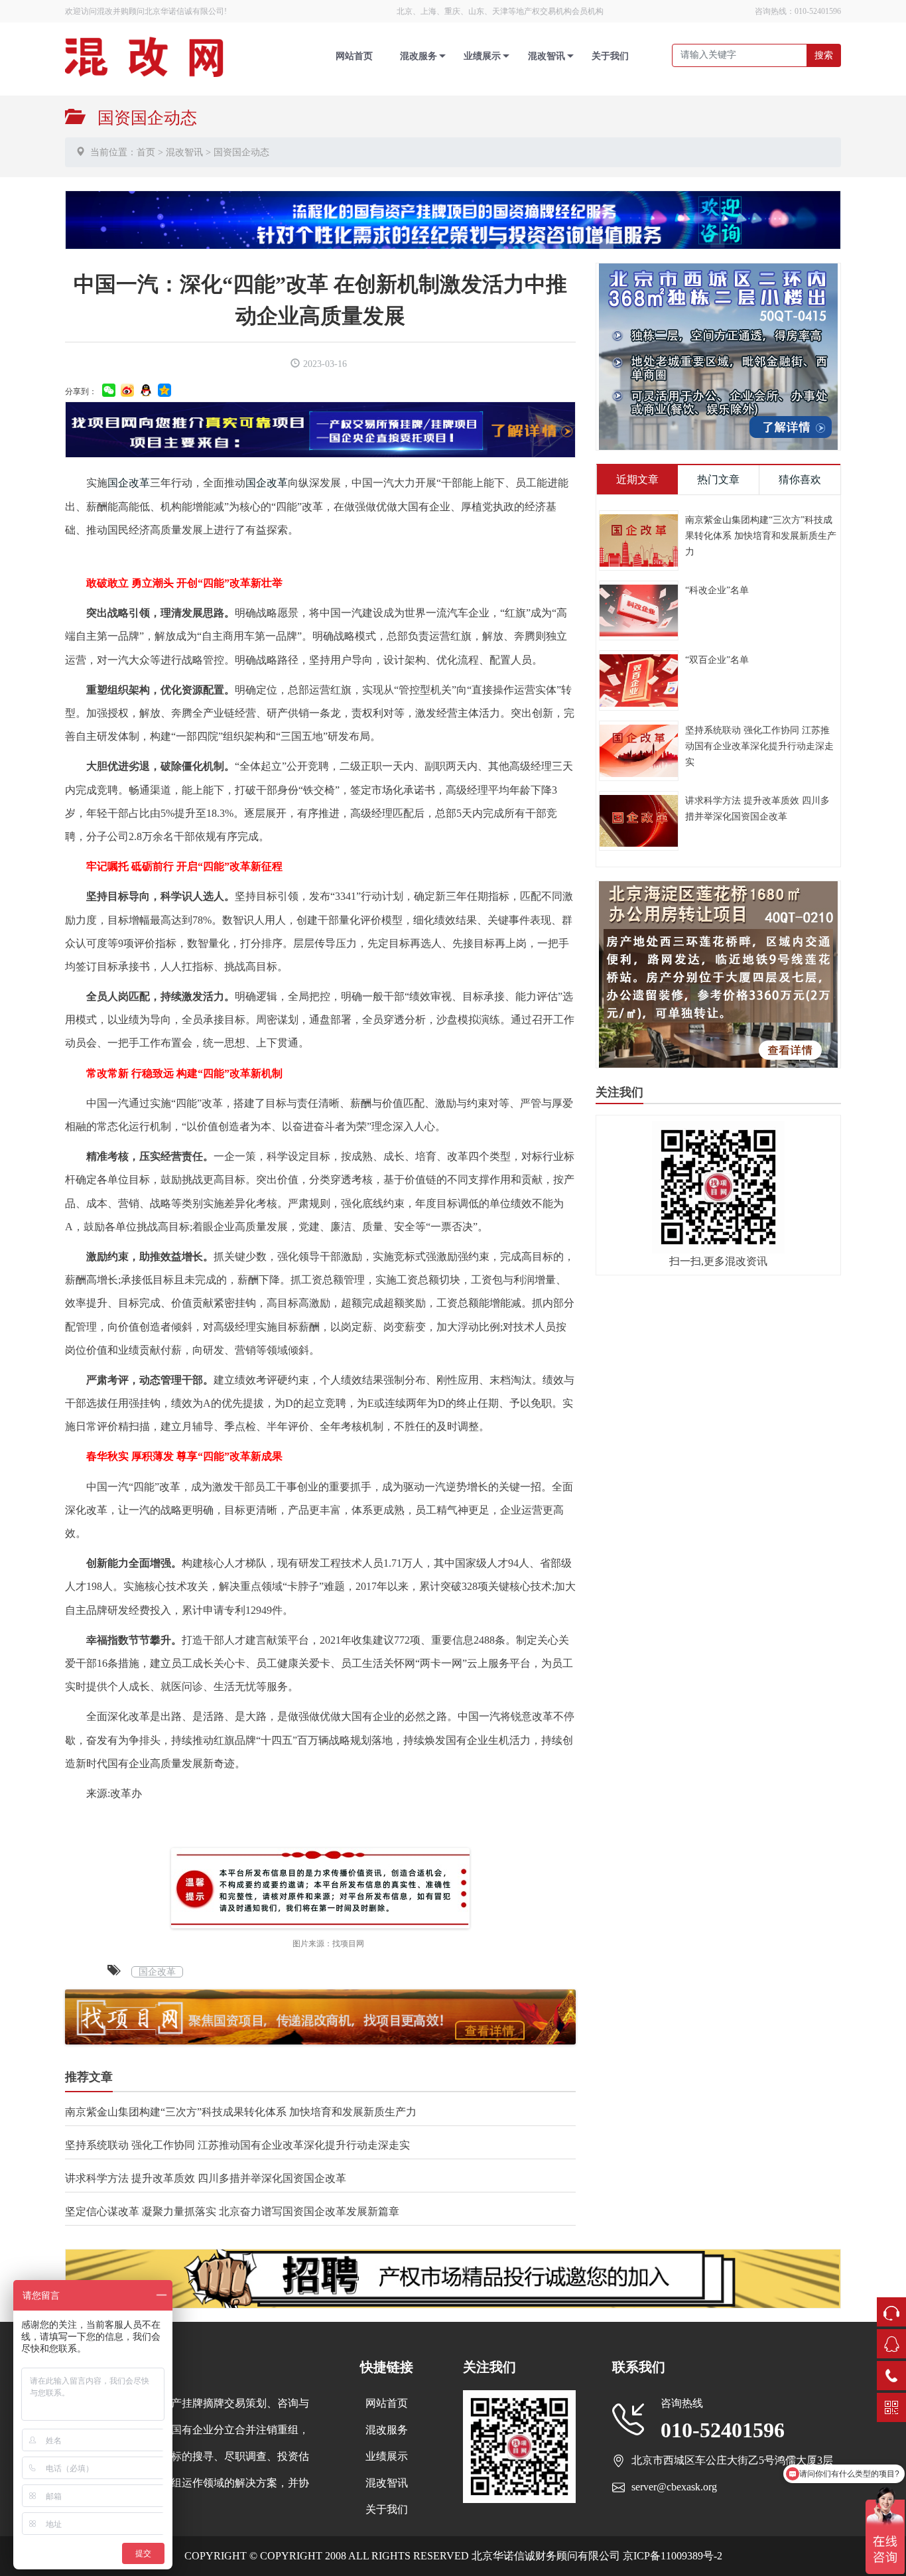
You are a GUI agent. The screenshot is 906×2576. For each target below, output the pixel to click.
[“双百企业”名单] (639, 679)
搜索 (824, 55)
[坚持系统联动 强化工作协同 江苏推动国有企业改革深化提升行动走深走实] (639, 750)
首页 (146, 152)
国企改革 (129, 483)
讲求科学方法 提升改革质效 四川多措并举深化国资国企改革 (206, 2178)
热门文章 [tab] (718, 479)
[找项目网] (320, 428)
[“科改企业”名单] (639, 609)
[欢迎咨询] (453, 219)
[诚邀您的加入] (453, 2277)
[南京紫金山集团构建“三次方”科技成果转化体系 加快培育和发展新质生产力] (639, 539)
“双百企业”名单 (717, 660)
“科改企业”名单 (717, 590)
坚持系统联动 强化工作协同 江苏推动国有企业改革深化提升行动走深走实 (237, 2145)
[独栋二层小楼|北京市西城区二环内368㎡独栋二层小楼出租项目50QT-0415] (718, 355)
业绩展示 (482, 56)
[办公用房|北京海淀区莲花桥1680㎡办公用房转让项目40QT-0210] (718, 974)
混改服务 (419, 56)
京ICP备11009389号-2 (671, 2556)
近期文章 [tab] (637, 479)
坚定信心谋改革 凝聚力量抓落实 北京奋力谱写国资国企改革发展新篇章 (232, 2211)
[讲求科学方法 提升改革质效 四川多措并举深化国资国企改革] (639, 820)
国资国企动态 (241, 152)
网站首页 (354, 56)
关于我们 (610, 56)
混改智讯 (547, 56)
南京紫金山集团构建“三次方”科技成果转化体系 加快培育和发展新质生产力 (241, 2112)
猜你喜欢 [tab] (800, 479)
